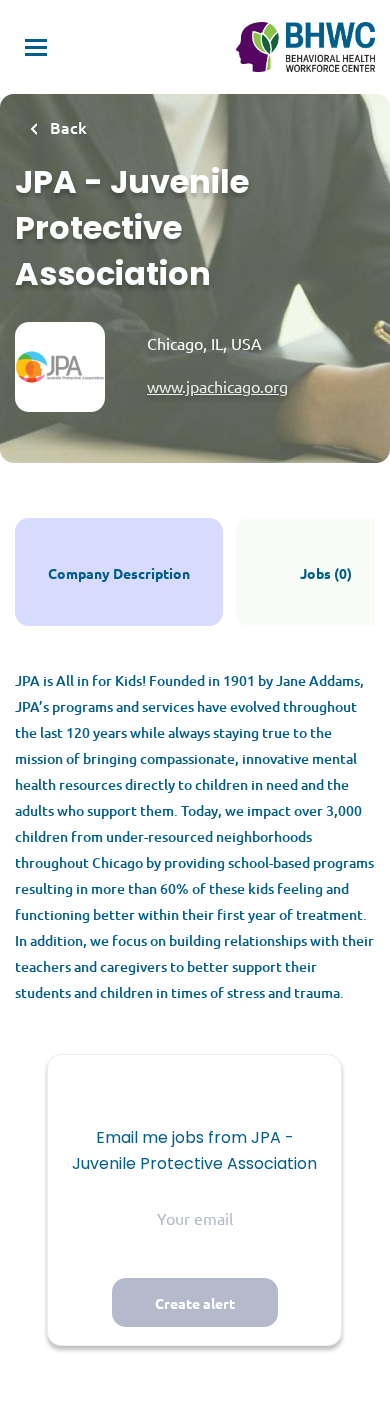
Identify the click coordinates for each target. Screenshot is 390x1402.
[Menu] (36, 47)
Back (66, 127)
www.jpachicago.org (217, 386)
